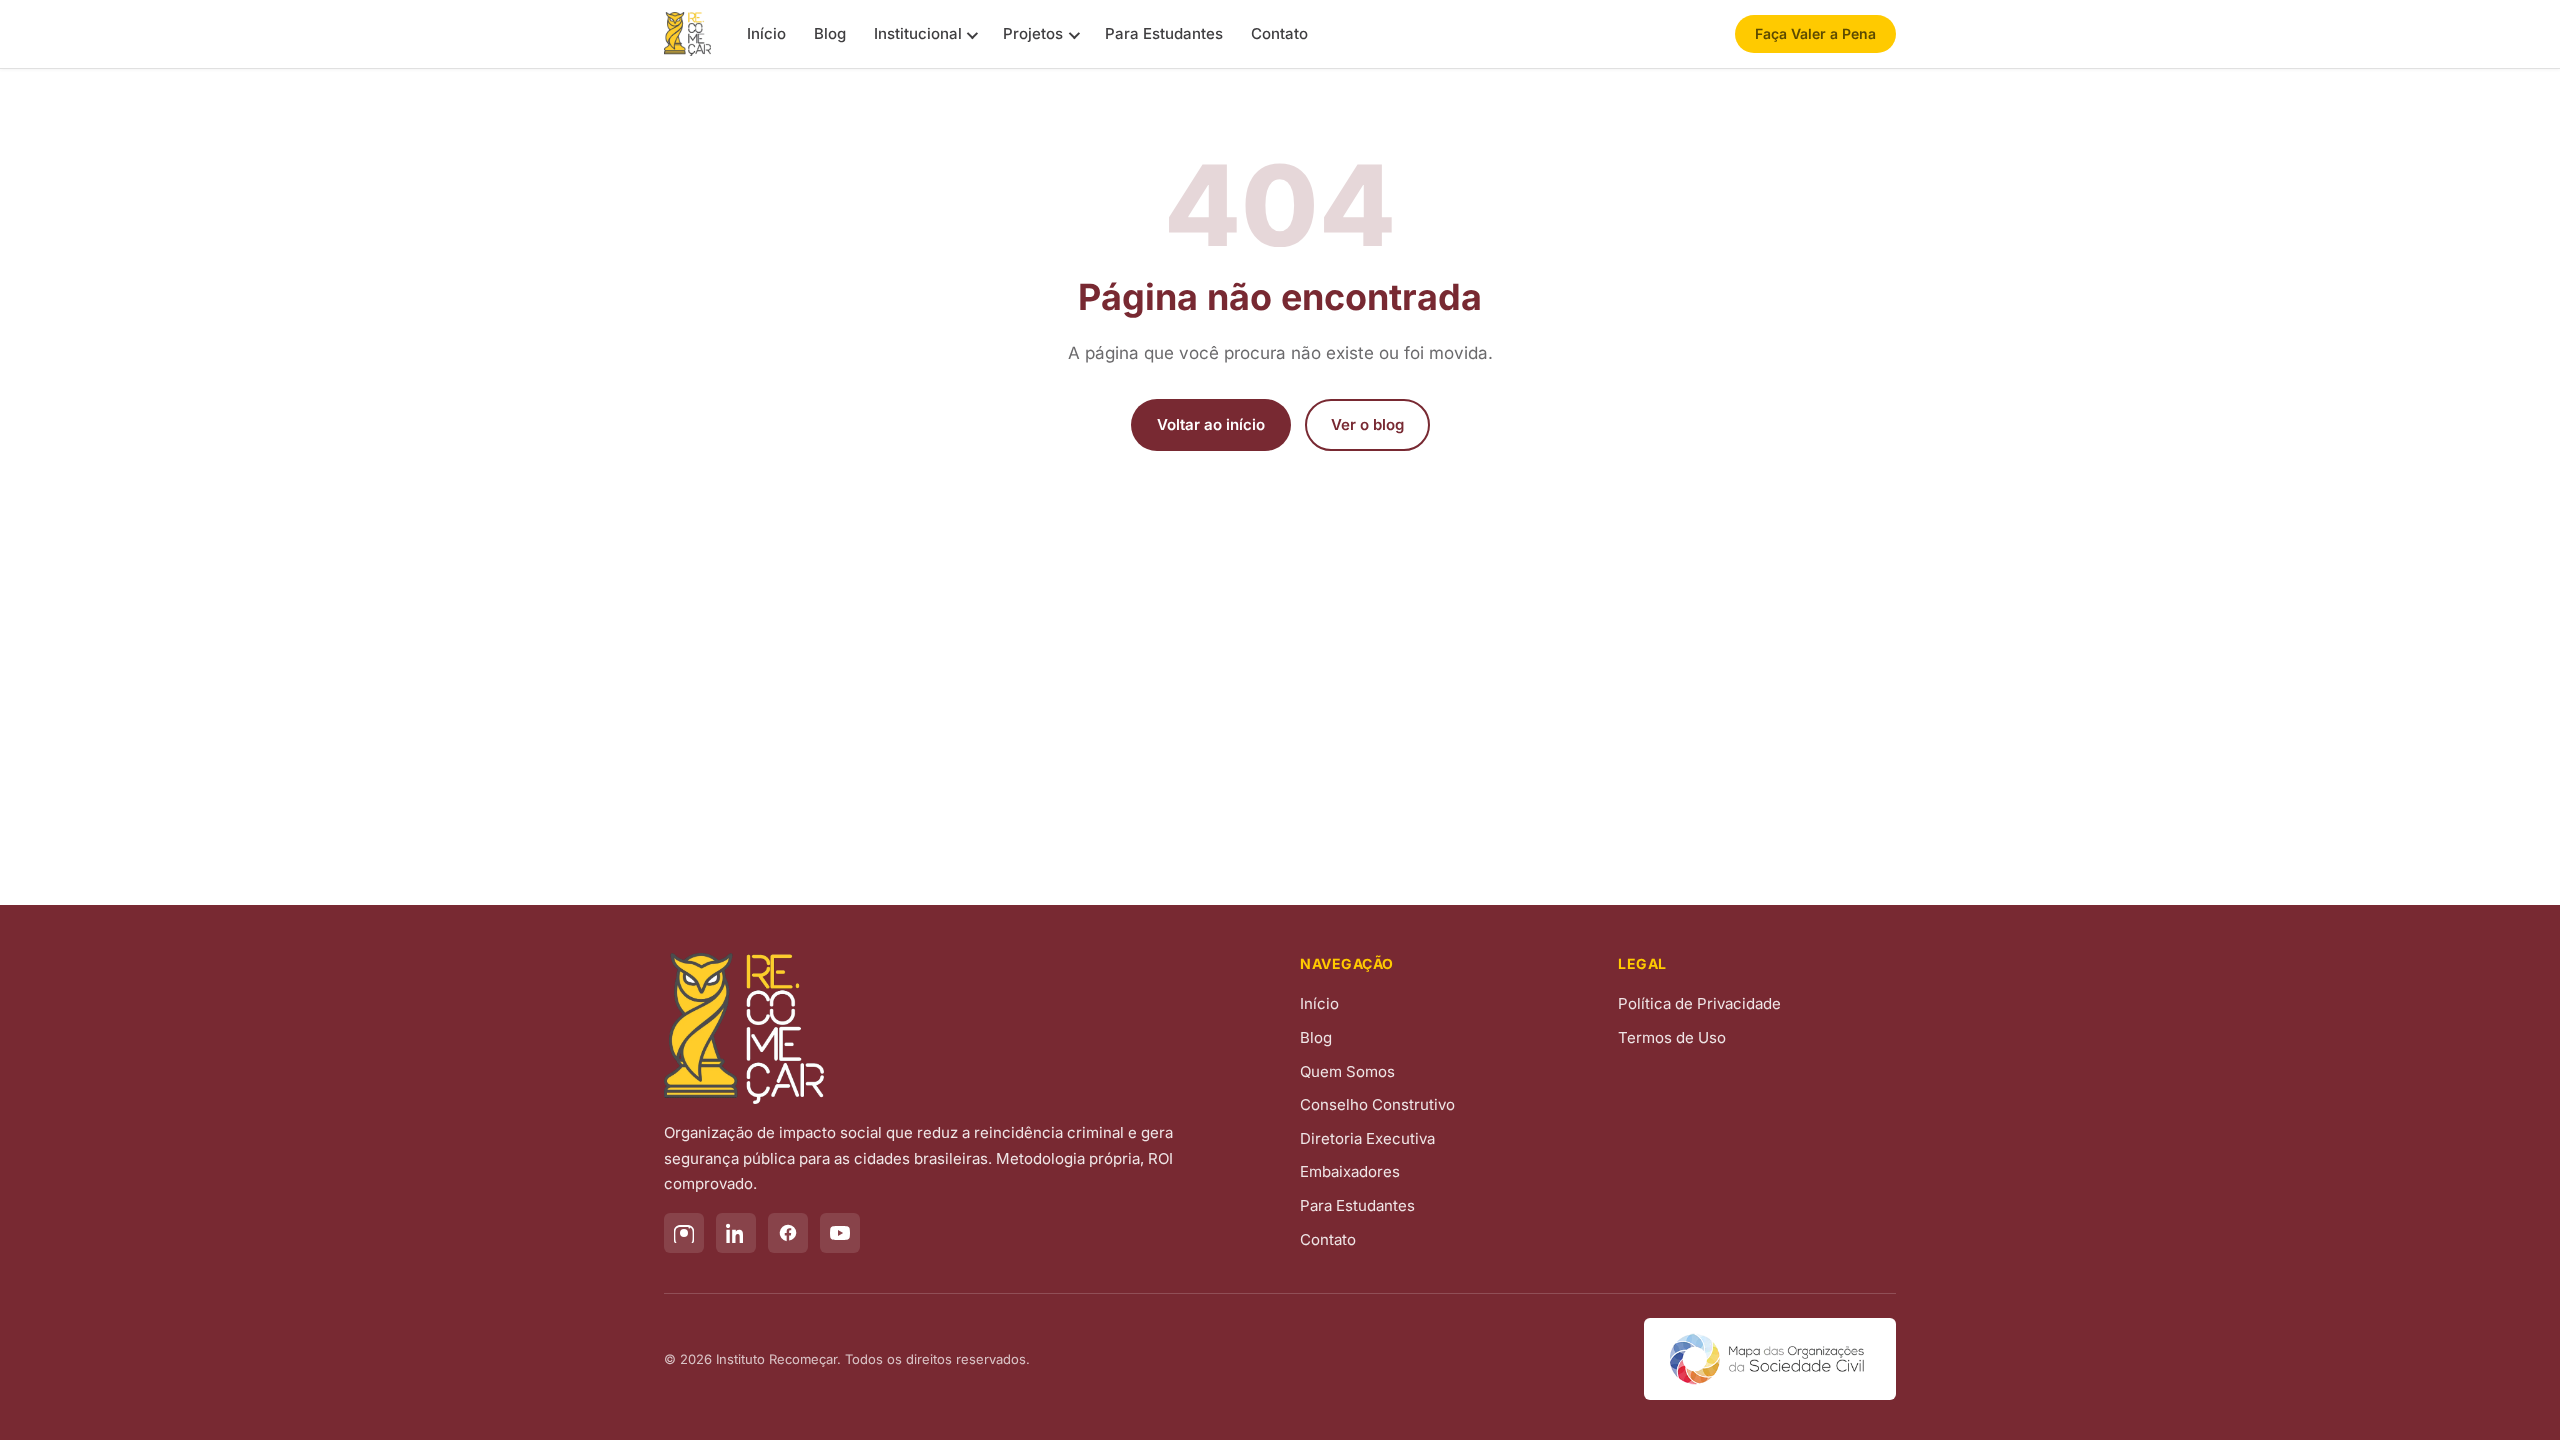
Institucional (918, 33)
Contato (1279, 33)
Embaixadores (1350, 1171)
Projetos (1033, 33)
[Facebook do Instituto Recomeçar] (788, 1233)
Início (766, 33)
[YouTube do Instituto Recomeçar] (840, 1233)
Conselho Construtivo (1377, 1104)
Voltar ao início (1211, 424)
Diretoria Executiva (1367, 1138)
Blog (830, 33)
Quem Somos (1347, 1071)
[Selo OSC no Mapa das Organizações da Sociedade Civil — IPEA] (1770, 1359)
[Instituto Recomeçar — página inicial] (687, 34)
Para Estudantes (1164, 33)
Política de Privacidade (1699, 1003)
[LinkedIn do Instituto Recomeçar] (736, 1233)
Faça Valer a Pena (1815, 33)
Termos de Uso (1672, 1037)
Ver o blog (1367, 424)
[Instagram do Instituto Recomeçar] (684, 1233)
